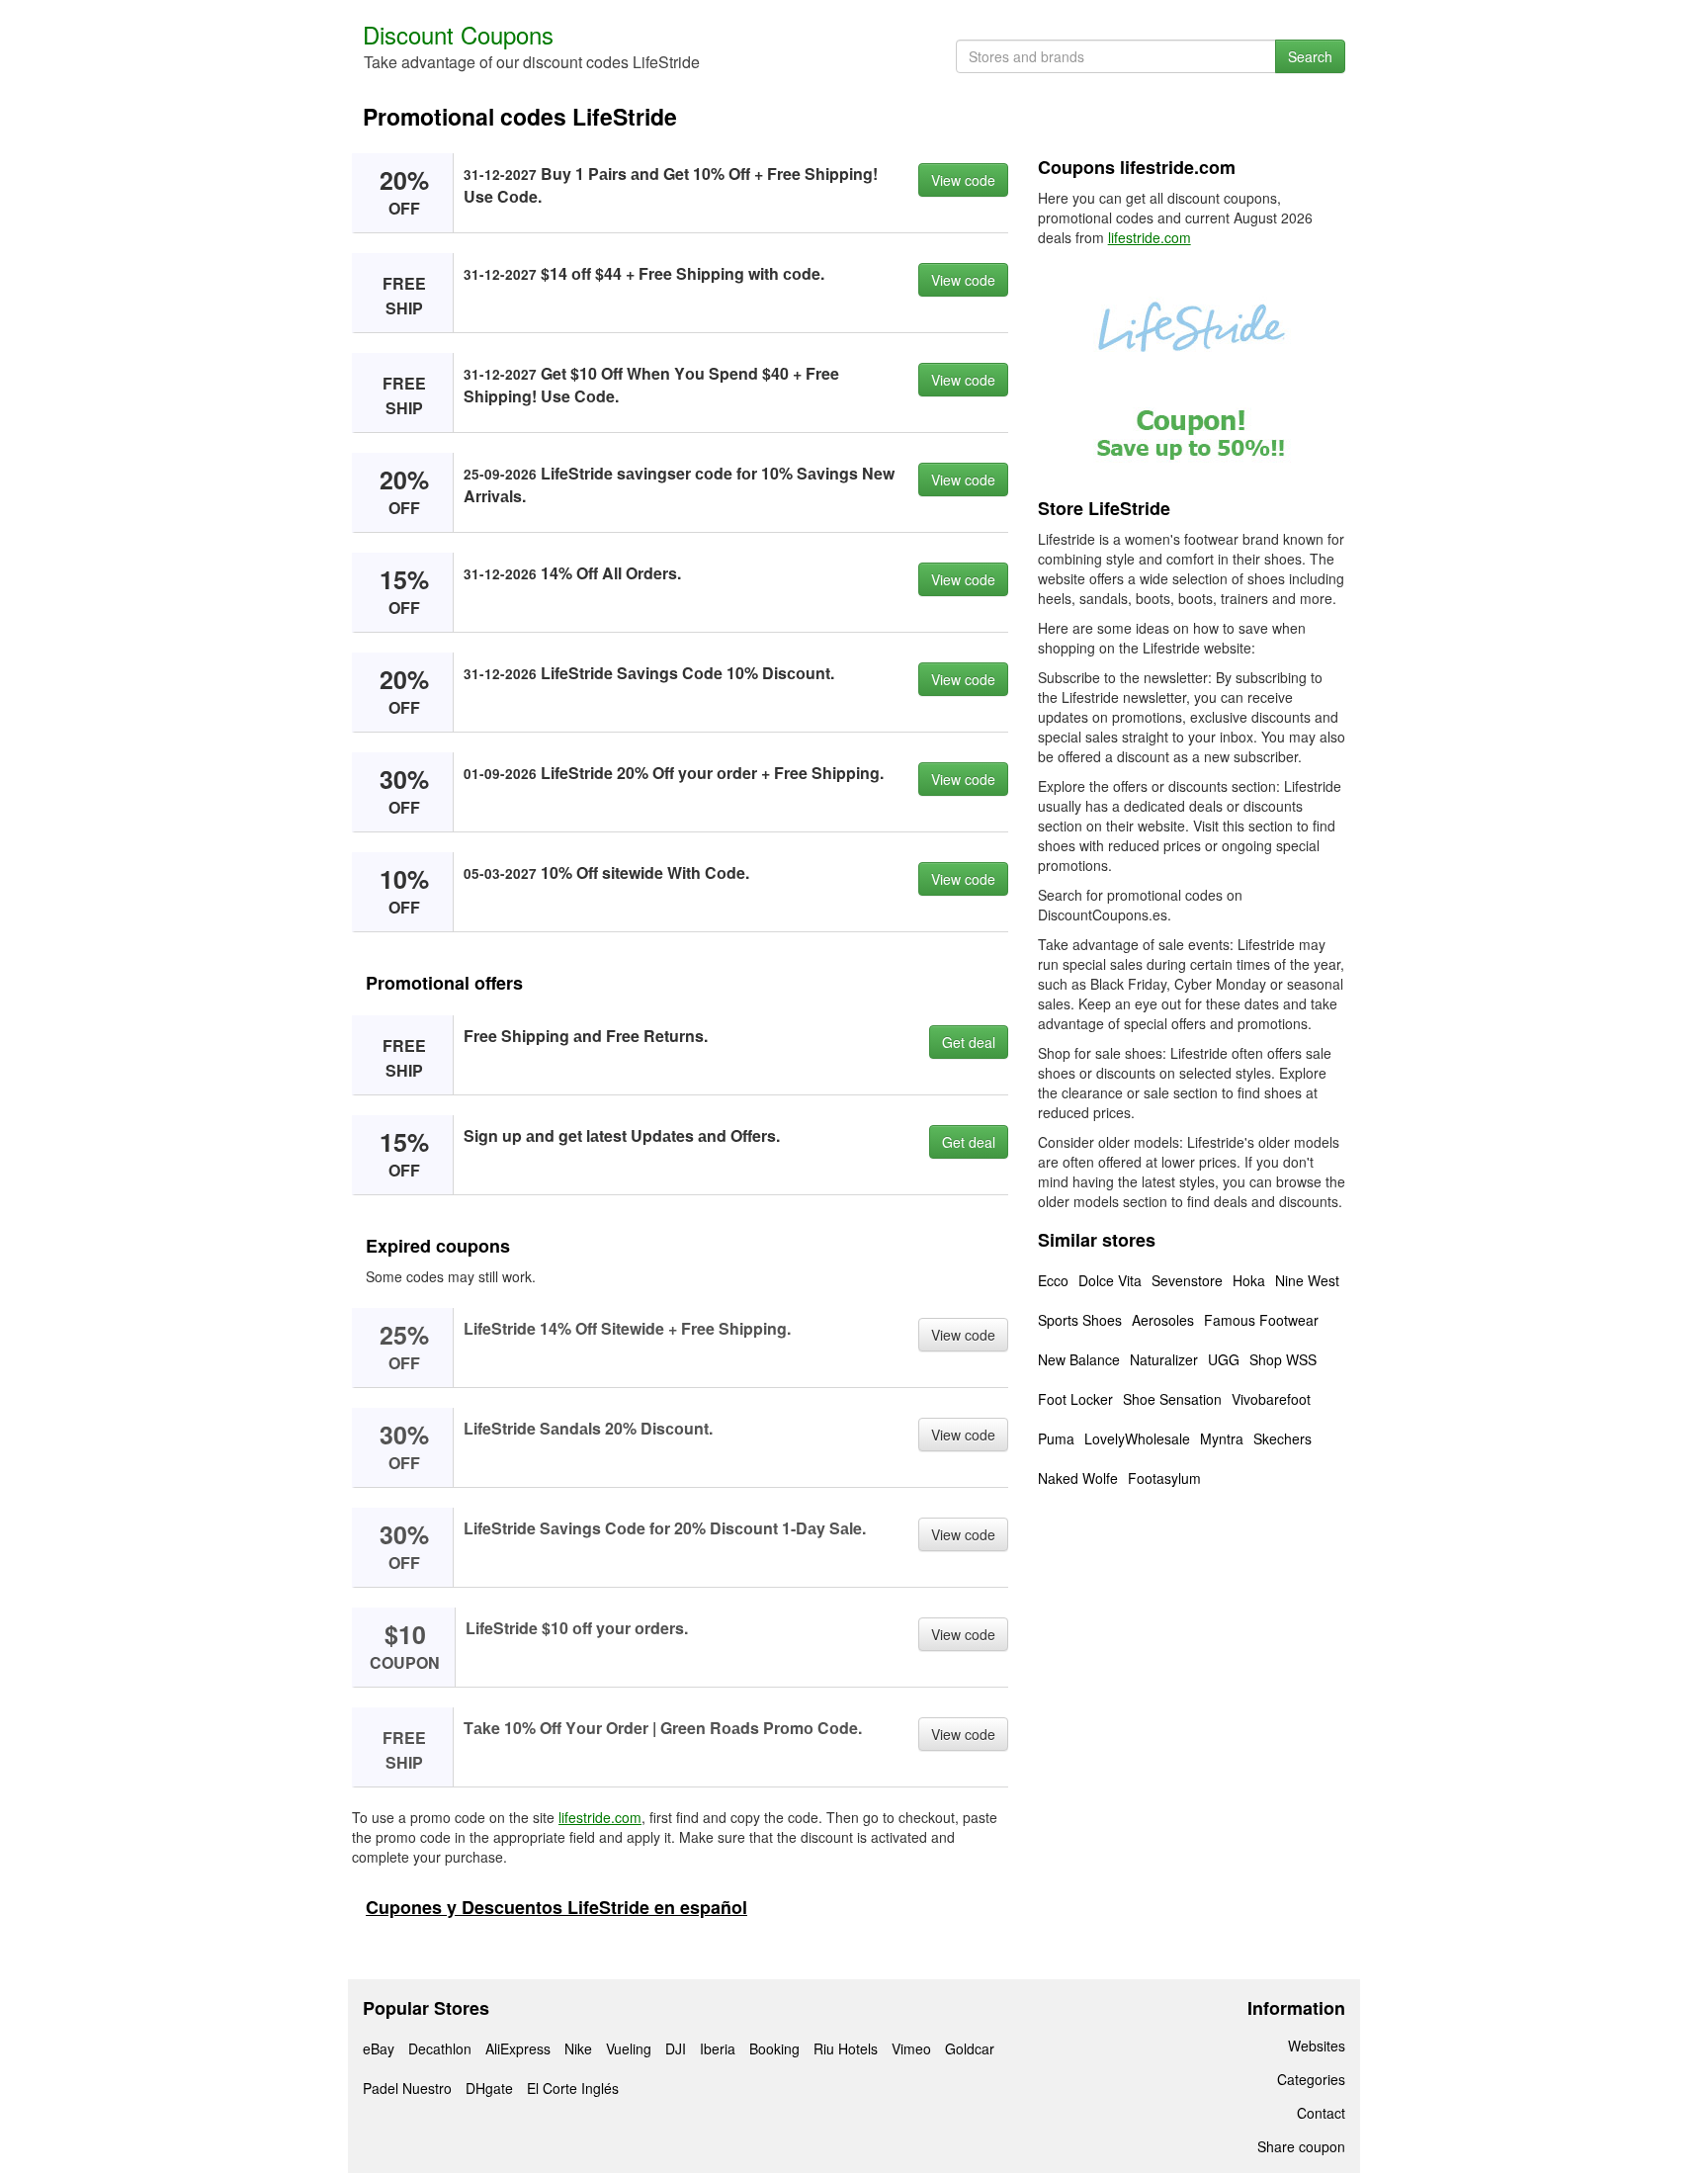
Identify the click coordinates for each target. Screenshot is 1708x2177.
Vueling (629, 2048)
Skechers (1282, 1438)
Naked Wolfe (1078, 1478)
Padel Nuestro (407, 2088)
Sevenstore (1187, 1280)
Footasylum (1164, 1478)
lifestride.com (600, 1817)
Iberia (718, 2048)
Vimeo (911, 2048)
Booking (774, 2048)
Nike (578, 2048)
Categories (1311, 2079)
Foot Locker (1075, 1399)
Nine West (1307, 1280)
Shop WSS (1283, 1359)
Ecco (1053, 1280)
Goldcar (970, 2048)
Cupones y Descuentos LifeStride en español (556, 1907)
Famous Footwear (1261, 1320)
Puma (1056, 1438)
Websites (1317, 2046)
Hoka (1249, 1280)
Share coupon (1301, 2146)
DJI (676, 2048)
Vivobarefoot (1271, 1399)
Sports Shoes (1080, 1320)
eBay (379, 2048)
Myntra (1222, 1438)
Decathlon (440, 2048)
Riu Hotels (846, 2048)
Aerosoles (1163, 1320)
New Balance (1079, 1359)
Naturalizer (1164, 1359)
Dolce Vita (1110, 1280)
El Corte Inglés (573, 2088)
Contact (1321, 2113)
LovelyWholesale (1137, 1438)
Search (1310, 56)
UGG (1224, 1359)
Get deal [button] (969, 1042)
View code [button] (963, 180)
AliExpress (518, 2048)
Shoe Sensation (1172, 1399)
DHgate (489, 2088)
